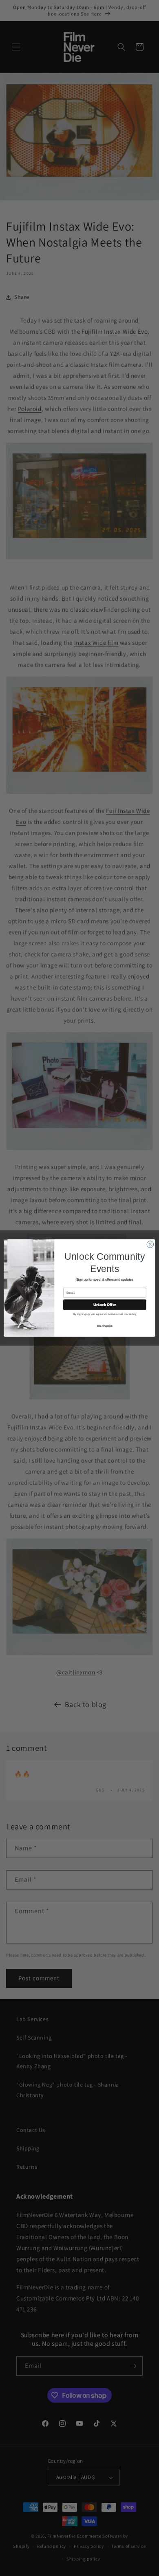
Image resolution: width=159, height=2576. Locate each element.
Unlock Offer (105, 1305)
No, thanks (105, 1325)
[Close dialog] (150, 1244)
